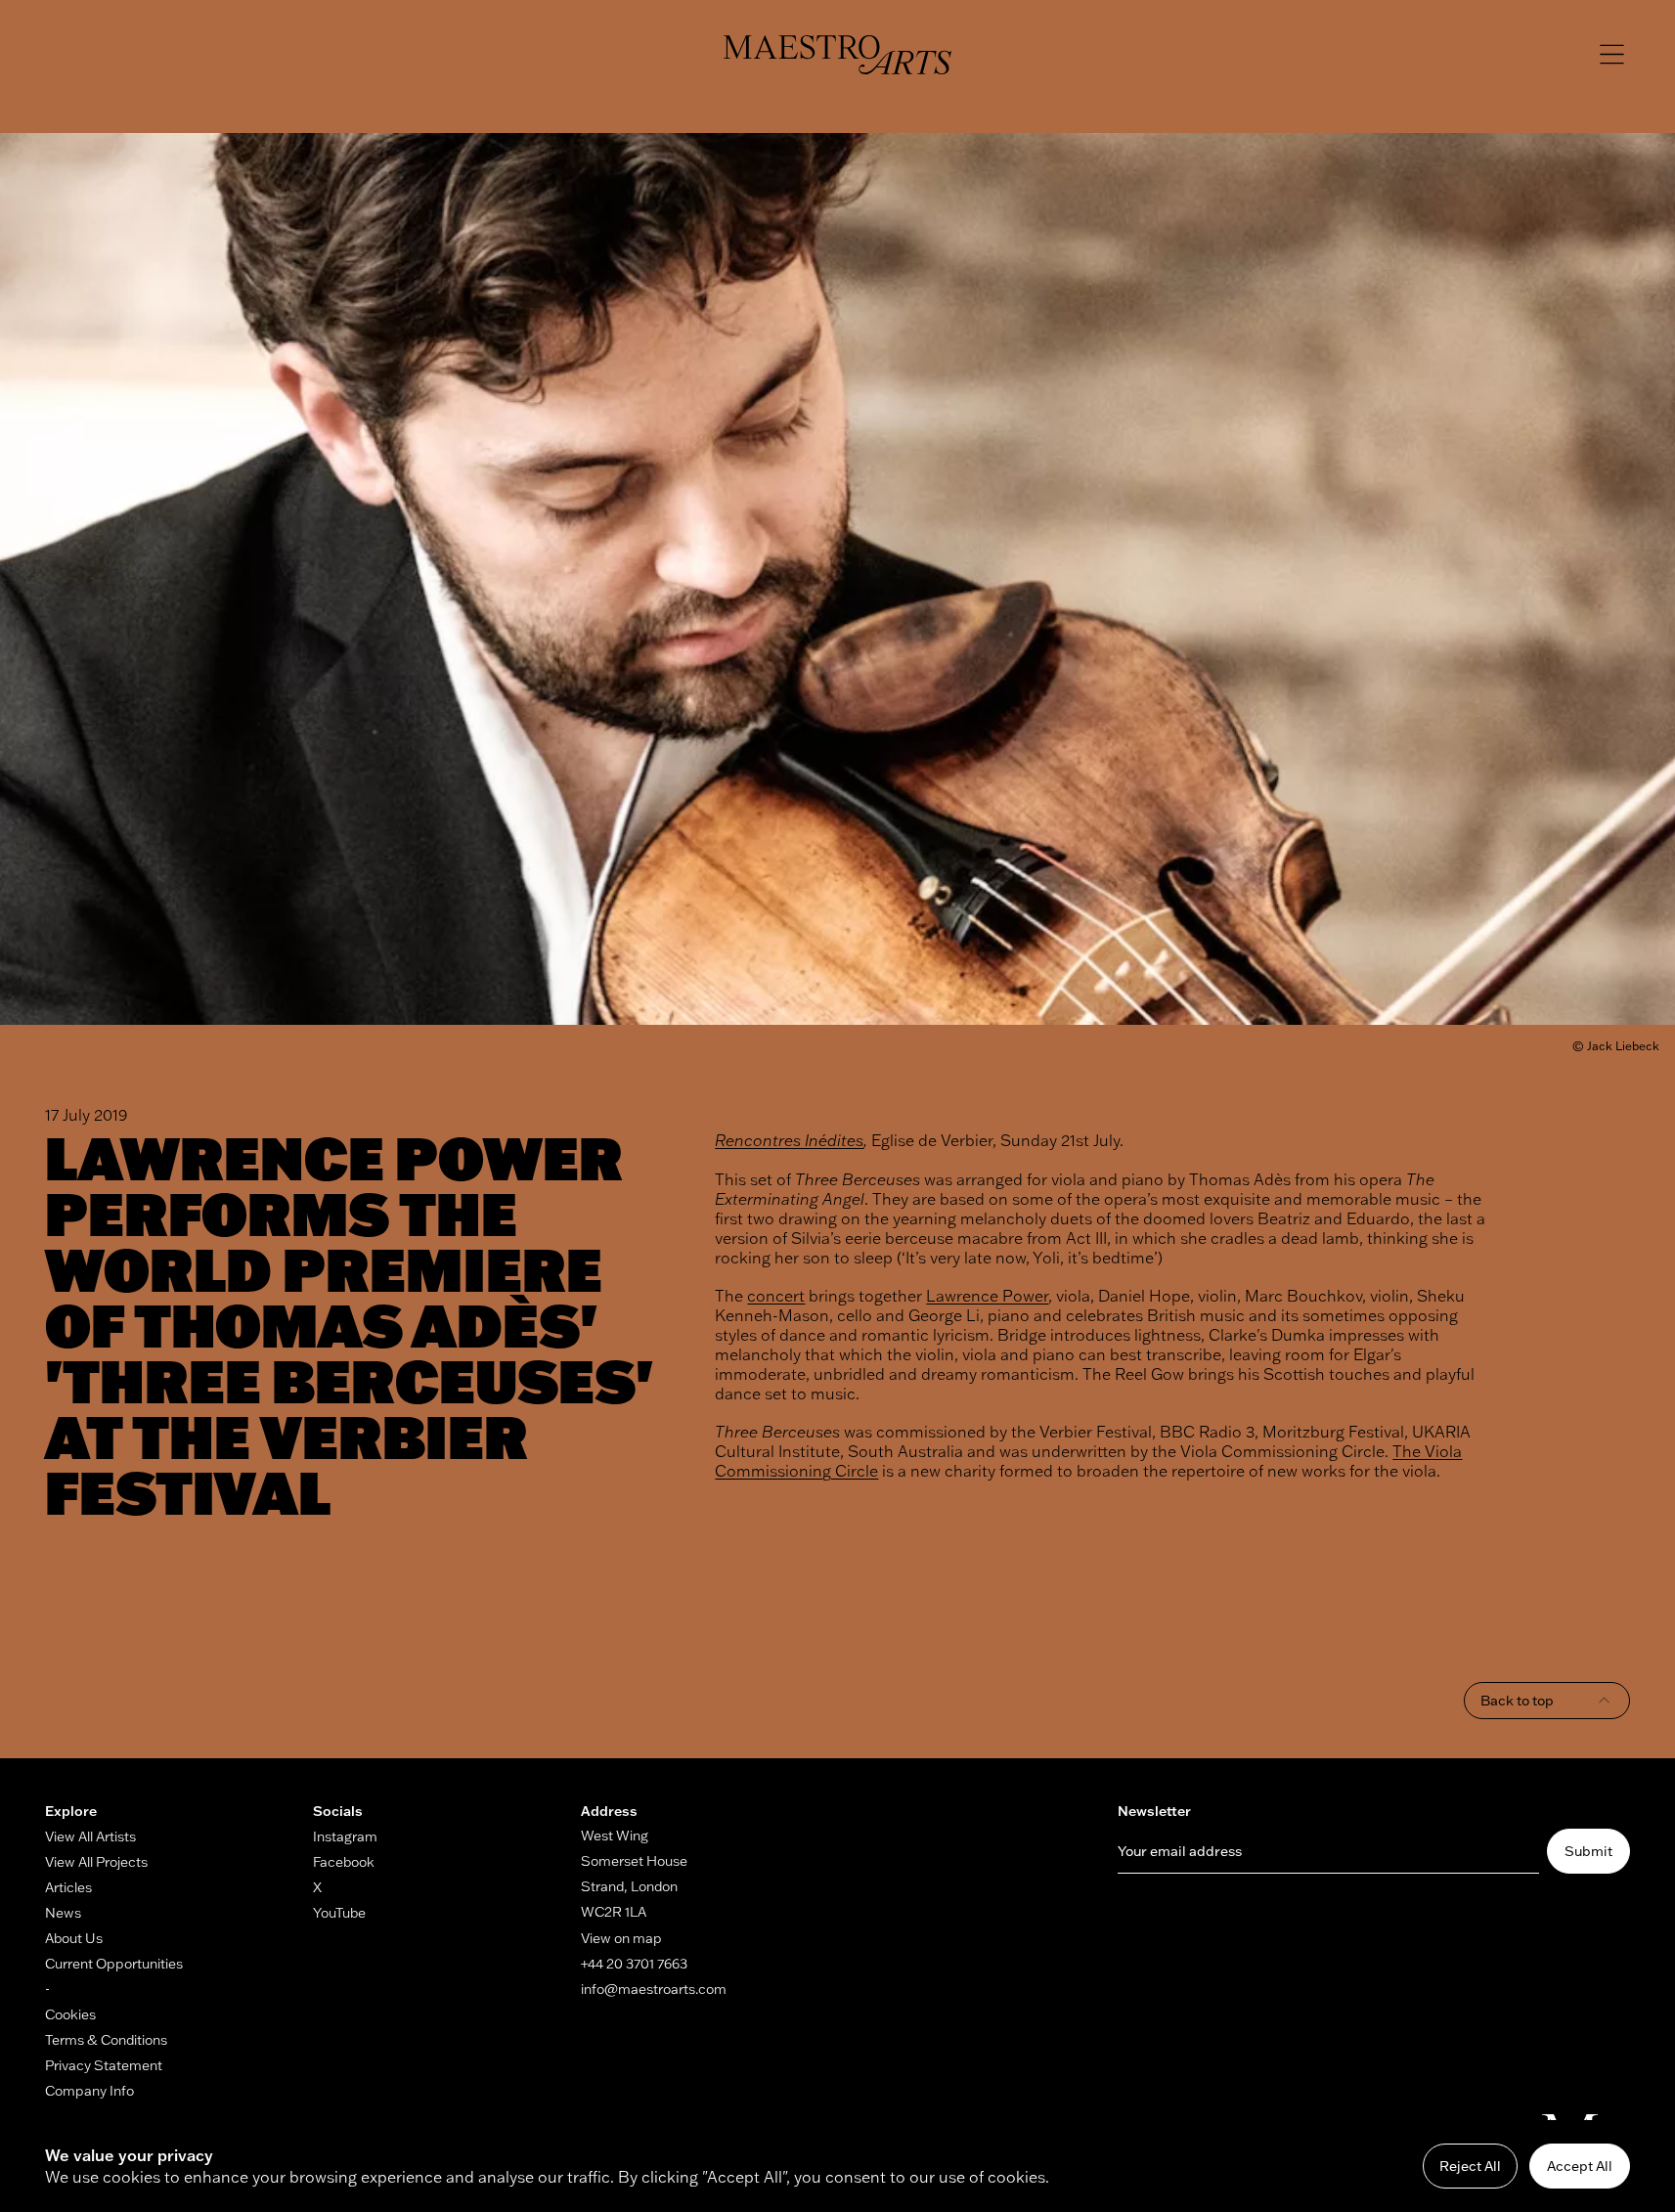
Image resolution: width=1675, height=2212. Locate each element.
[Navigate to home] (837, 55)
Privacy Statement (104, 2065)
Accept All (1580, 2166)
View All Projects (96, 1862)
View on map (621, 1938)
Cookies (70, 2014)
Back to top (1517, 1701)
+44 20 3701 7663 (634, 1964)
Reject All (1470, 2166)
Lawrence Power (987, 1296)
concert (776, 1296)
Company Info (89, 2091)
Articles (68, 1887)
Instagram (345, 1836)
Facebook (344, 1862)
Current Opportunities (114, 1964)
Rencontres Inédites (789, 1140)
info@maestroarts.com (654, 1989)
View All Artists (90, 1836)
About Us (74, 1938)
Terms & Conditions (106, 2040)
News (63, 1913)
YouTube (339, 1913)
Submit (1588, 1851)
